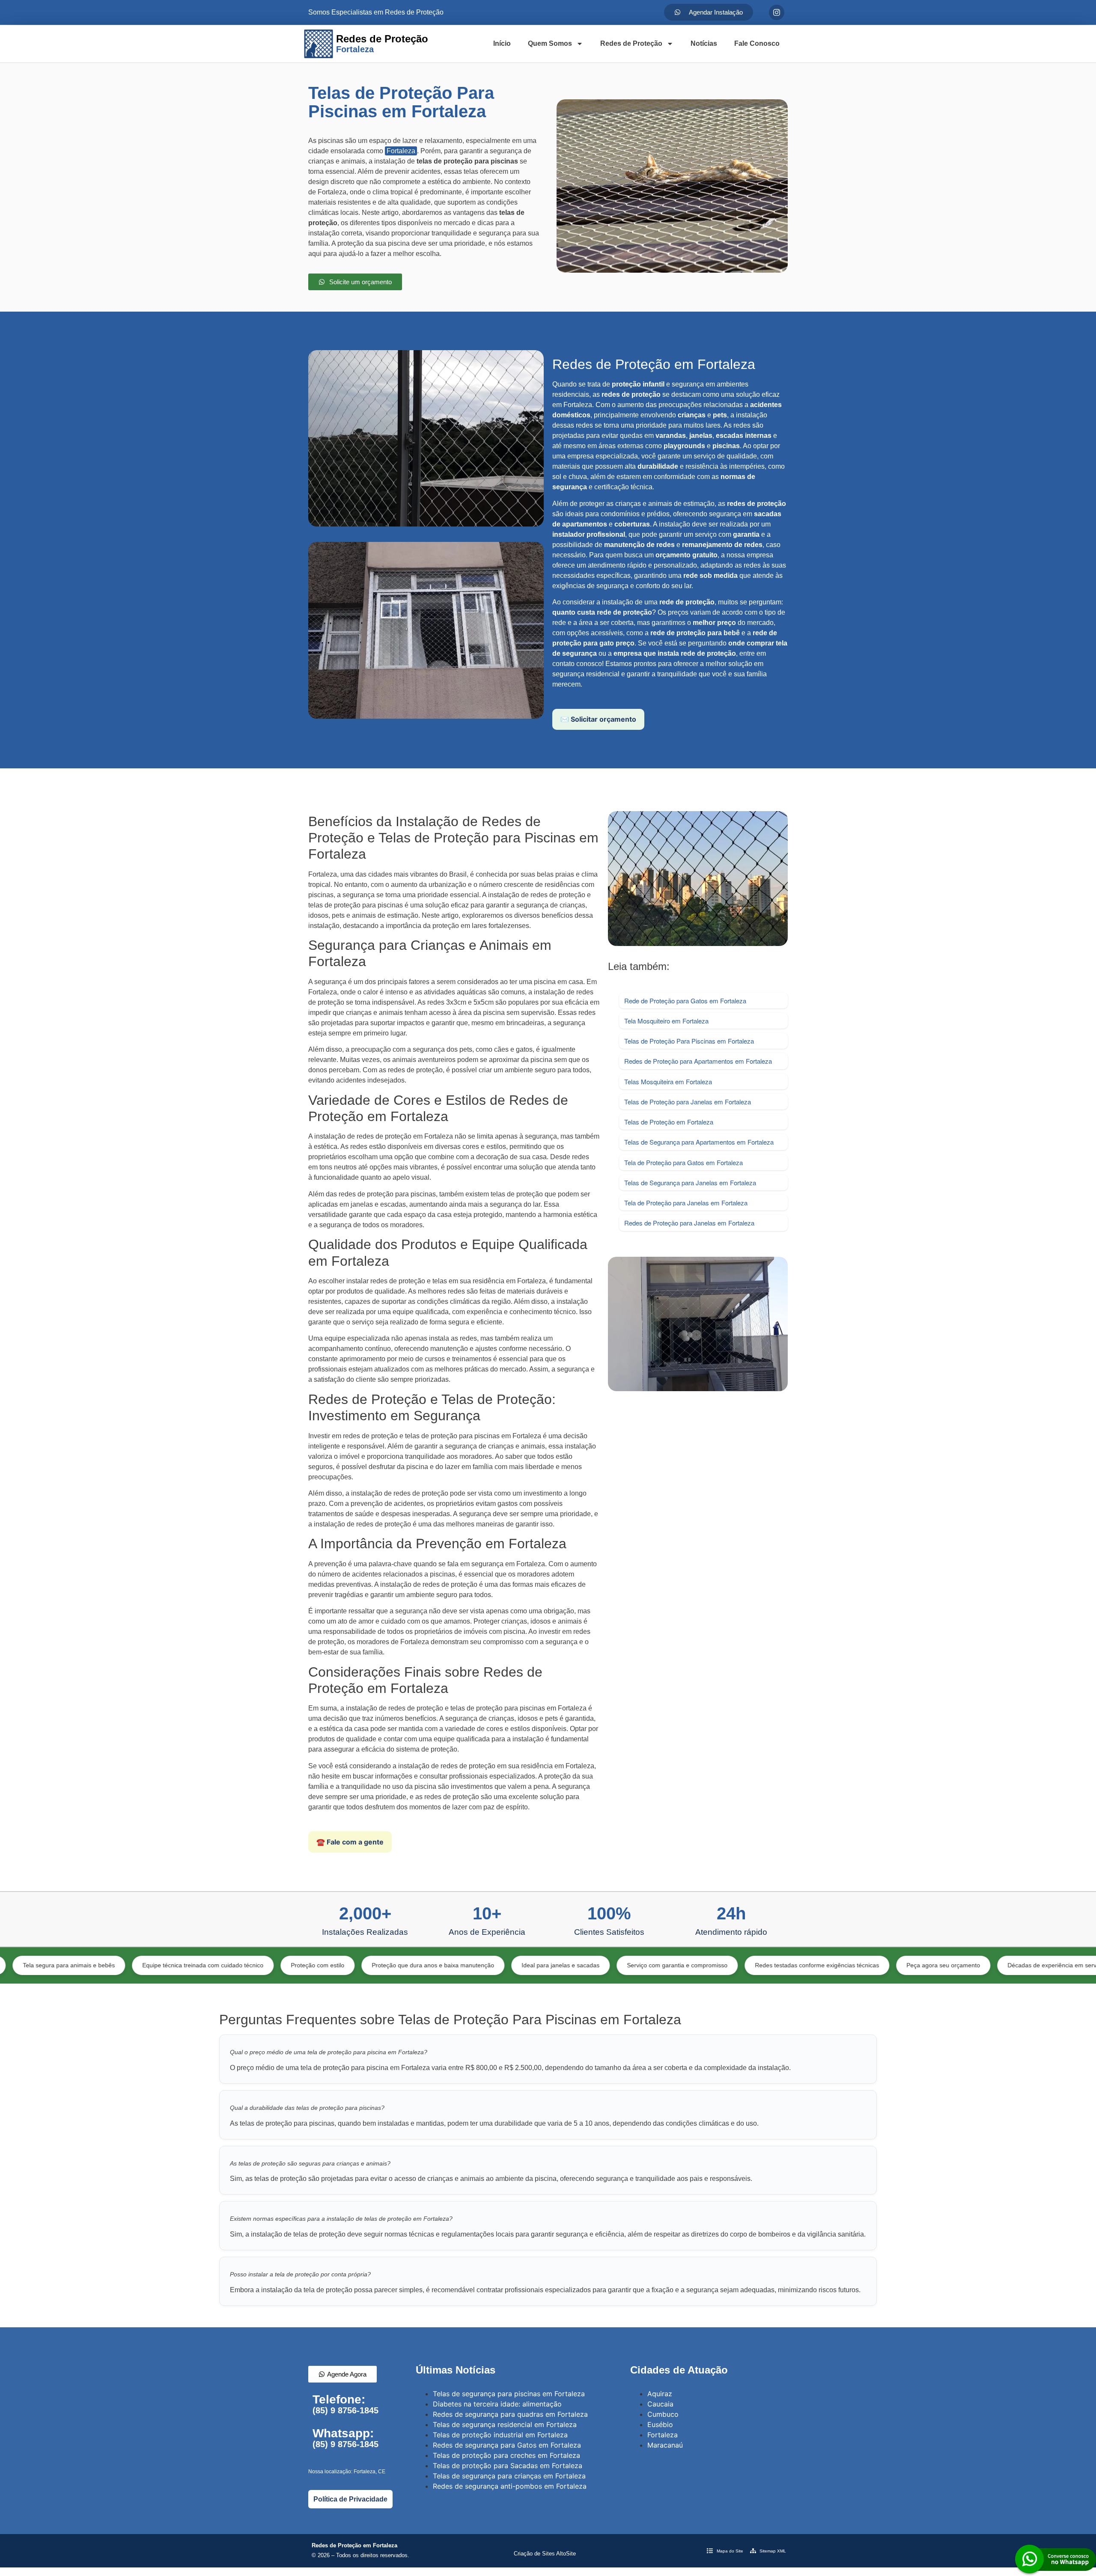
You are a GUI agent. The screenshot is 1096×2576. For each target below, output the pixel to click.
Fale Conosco (757, 43)
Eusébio (660, 2424)
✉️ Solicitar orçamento (598, 719)
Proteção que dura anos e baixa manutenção (319, 1965)
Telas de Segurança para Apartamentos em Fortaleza (699, 1142)
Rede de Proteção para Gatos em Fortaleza (685, 1001)
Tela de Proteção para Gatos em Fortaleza (684, 1162)
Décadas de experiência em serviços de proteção (960, 1965)
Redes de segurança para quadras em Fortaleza (510, 2414)
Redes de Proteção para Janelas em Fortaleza (689, 1223)
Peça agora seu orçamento (829, 1965)
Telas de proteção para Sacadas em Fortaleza (508, 2466)
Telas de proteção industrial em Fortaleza (500, 2435)
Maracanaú (665, 2445)
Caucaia (660, 2404)
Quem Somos (550, 43)
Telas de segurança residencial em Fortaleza (505, 2424)
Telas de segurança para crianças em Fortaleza (509, 2476)
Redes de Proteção (631, 43)
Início (502, 43)
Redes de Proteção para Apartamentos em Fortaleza (698, 1061)
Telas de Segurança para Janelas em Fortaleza (690, 1182)
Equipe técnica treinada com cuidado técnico (88, 1965)
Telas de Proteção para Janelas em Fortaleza (688, 1102)
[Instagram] (777, 12)
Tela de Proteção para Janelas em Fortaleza (686, 1203)
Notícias (704, 43)
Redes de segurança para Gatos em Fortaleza (507, 2445)
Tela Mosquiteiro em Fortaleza (666, 1021)
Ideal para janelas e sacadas (446, 1965)
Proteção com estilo (203, 1965)
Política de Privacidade (350, 2499)
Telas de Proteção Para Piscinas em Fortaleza (689, 1041)
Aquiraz (660, 2394)
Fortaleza (401, 151)
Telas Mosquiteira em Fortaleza (668, 1081)
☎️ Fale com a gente (350, 1842)
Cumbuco (663, 2414)
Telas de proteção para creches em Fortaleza (506, 2455)
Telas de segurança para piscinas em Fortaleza (509, 2394)
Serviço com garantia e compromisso (563, 1965)
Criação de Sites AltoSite (545, 2554)
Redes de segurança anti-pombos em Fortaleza (510, 2486)
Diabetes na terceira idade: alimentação (497, 2404)
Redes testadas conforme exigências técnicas (703, 1965)
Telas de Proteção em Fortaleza (669, 1122)
